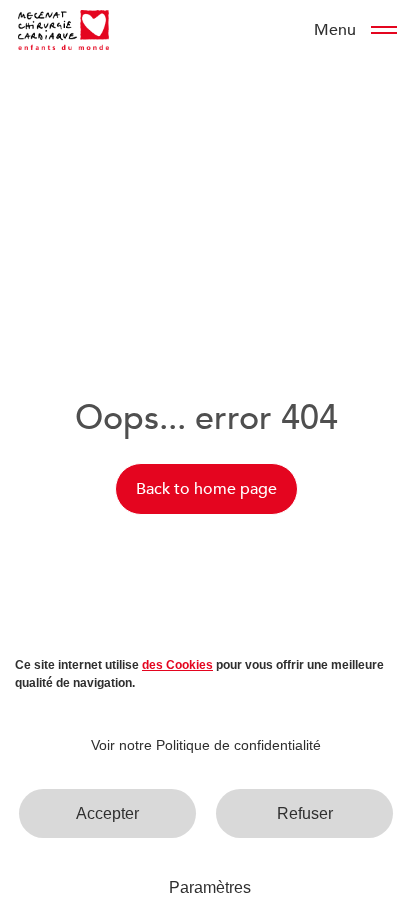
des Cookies (177, 665)
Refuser (305, 813)
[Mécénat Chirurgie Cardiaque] (63, 30)
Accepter (107, 813)
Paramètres (210, 887)
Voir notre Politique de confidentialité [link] (206, 745)
